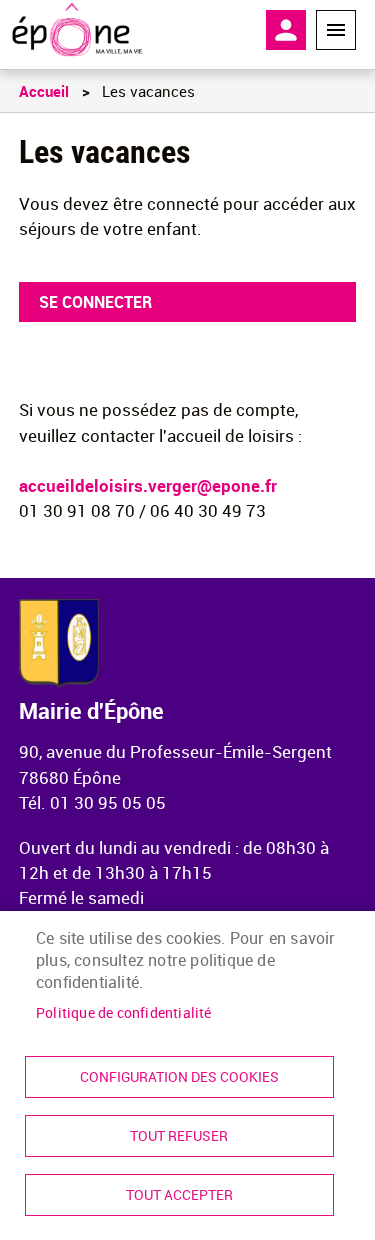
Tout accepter (179, 1195)
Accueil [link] (44, 91)
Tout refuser (179, 1136)
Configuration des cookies (179, 1077)
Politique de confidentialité (124, 1013)
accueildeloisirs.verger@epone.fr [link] (148, 485)
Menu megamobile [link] (336, 30)
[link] (77, 30)
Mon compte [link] (286, 30)
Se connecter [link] (95, 302)
